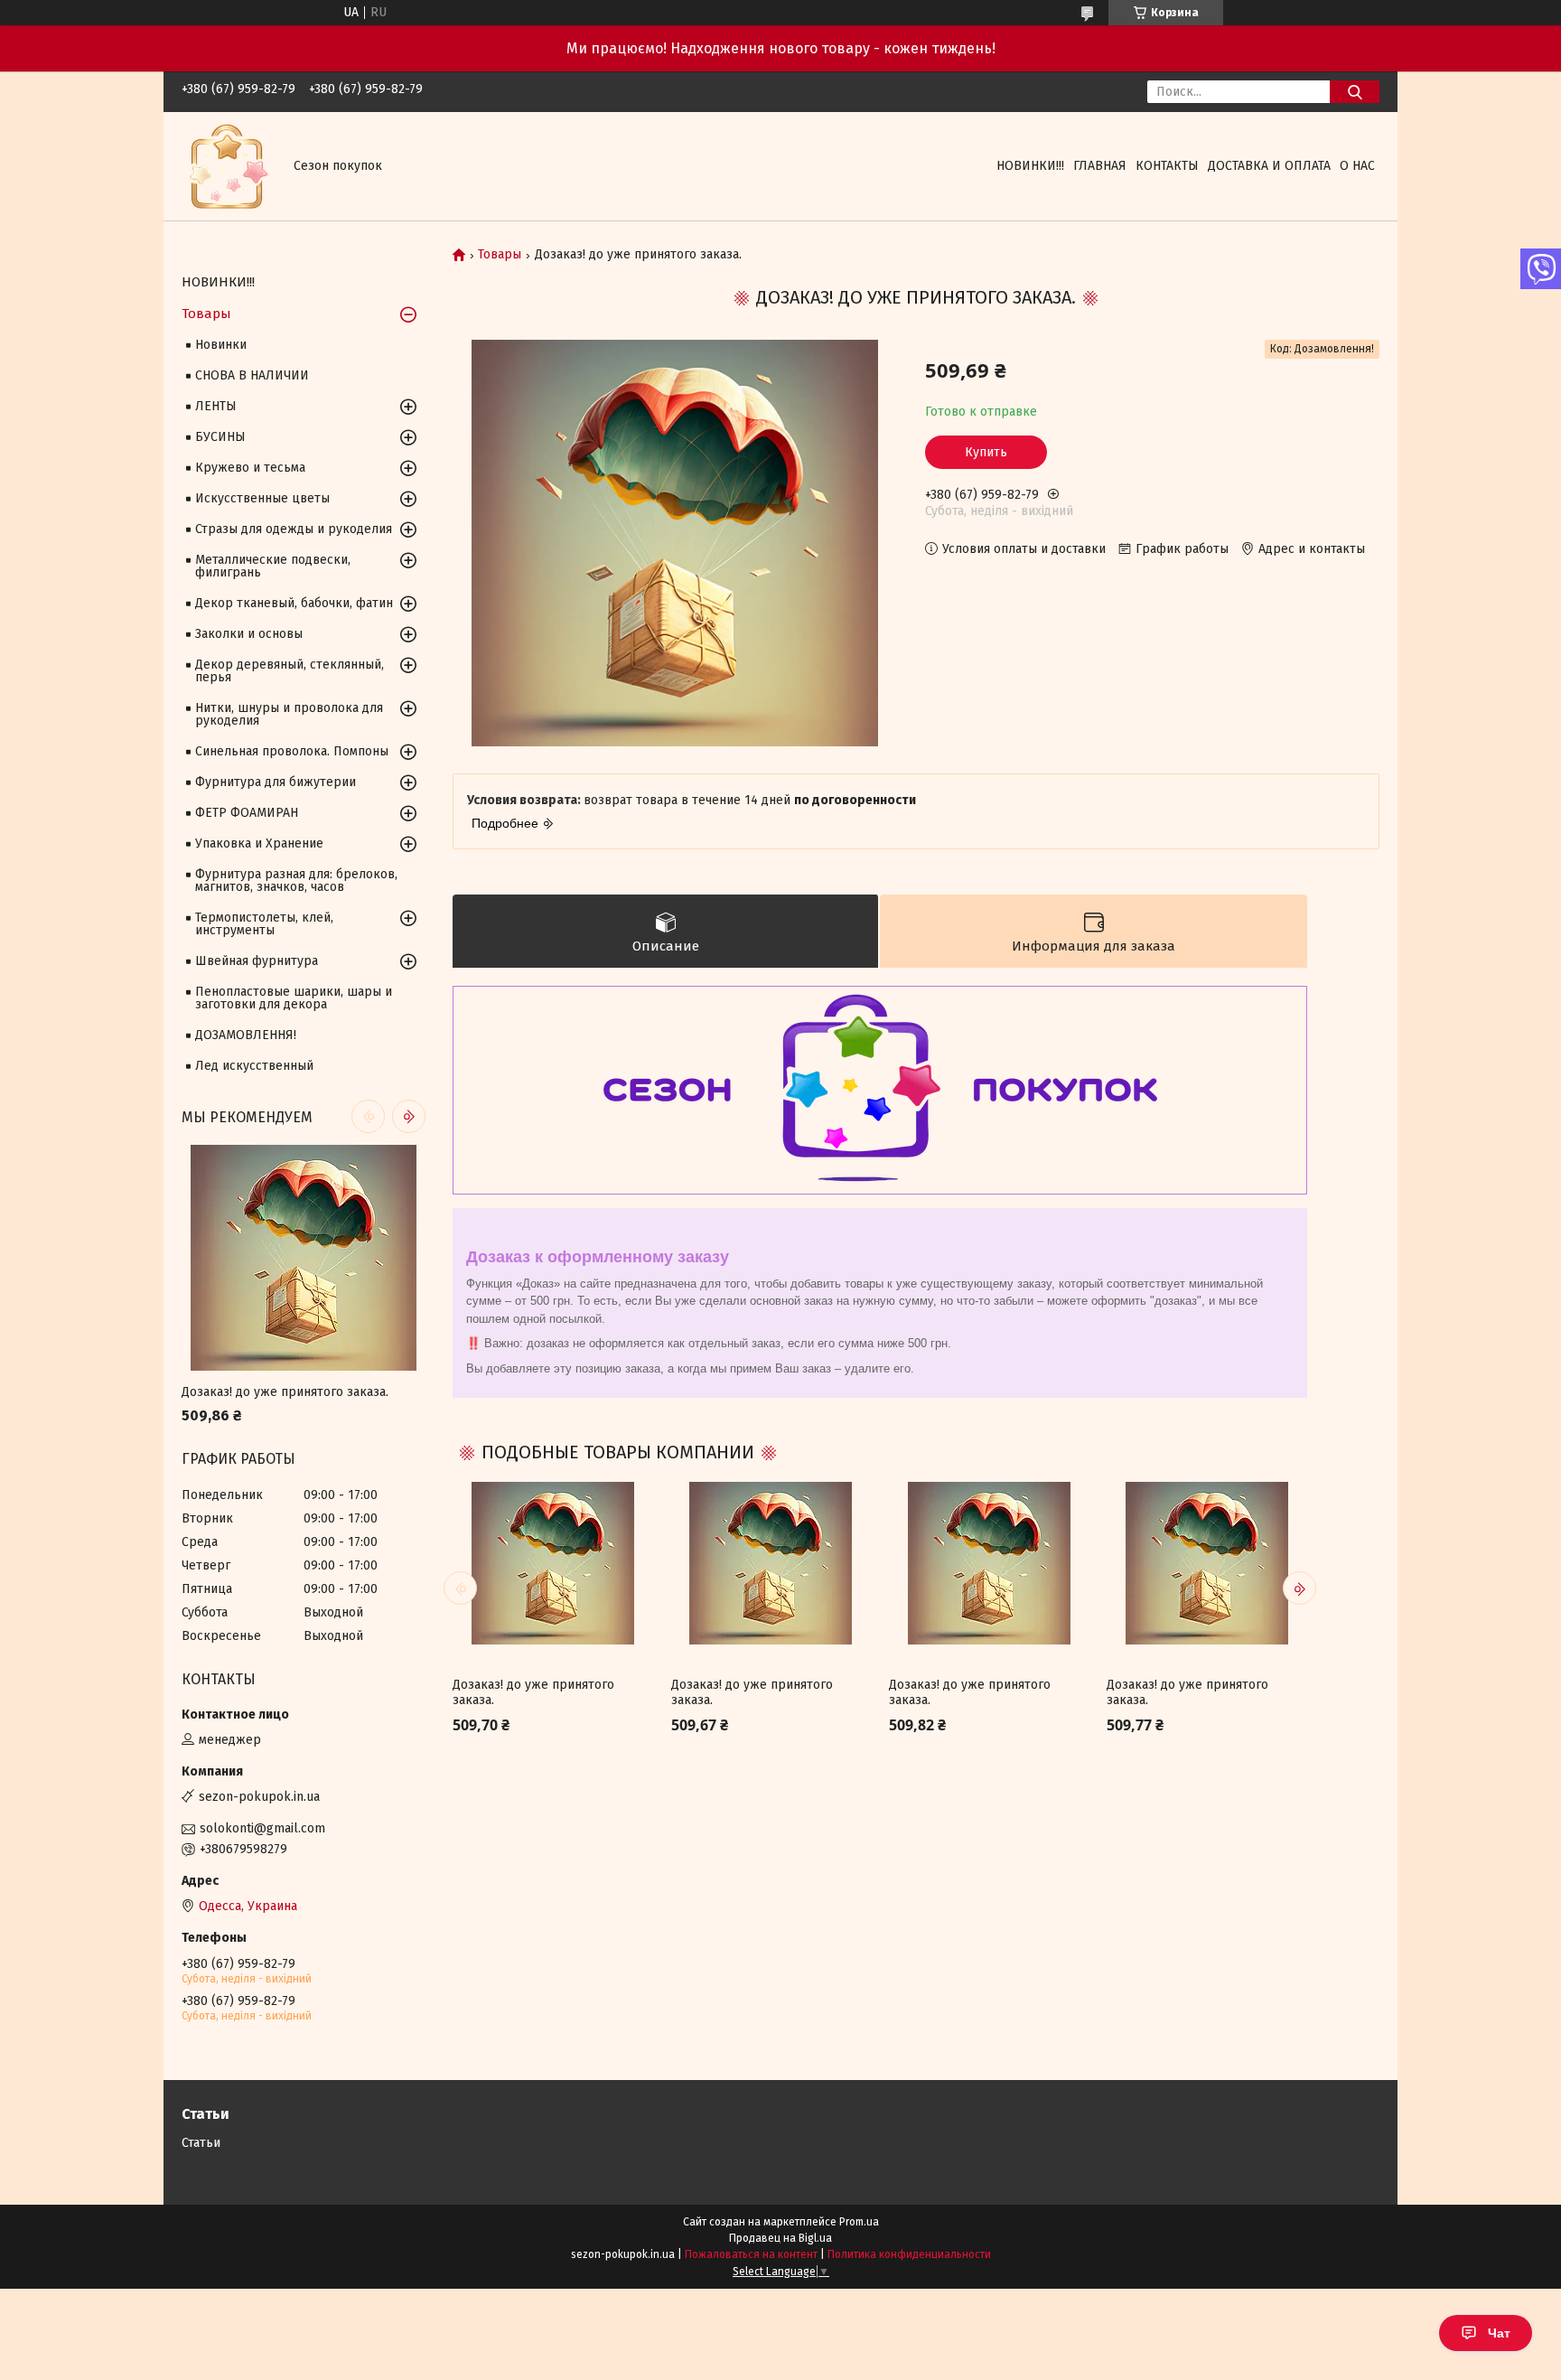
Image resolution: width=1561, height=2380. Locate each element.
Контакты (1167, 166)
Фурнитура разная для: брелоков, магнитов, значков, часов (296, 881)
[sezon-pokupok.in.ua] (227, 166)
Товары (500, 255)
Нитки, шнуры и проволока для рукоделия (289, 714)
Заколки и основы (249, 634)
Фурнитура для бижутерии (276, 782)
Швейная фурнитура (257, 961)
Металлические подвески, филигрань (273, 566)
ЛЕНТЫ (216, 406)
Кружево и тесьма (250, 468)
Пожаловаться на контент (751, 2254)
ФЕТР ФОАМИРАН (247, 813)
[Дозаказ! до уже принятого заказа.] (553, 1563)
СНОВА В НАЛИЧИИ (252, 375)
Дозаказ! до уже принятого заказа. (533, 1693)
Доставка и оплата (1269, 166)
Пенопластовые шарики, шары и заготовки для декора (294, 998)
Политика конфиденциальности (909, 2254)
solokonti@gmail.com (262, 1828)
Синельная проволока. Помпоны (292, 751)
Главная (1100, 166)
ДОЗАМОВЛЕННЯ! (246, 1035)
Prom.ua (859, 2222)
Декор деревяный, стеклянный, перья (290, 671)
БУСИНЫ (220, 437)
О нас (1357, 166)
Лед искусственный (254, 1066)
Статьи (201, 2143)
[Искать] (1355, 92)
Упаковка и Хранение (259, 843)
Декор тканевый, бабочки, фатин (294, 603)
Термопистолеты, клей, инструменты (264, 924)
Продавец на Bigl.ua (780, 2238)
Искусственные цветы (262, 498)
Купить (986, 452)
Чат (1499, 2333)
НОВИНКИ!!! (1030, 166)
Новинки (221, 345)
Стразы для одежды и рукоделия (294, 529)
